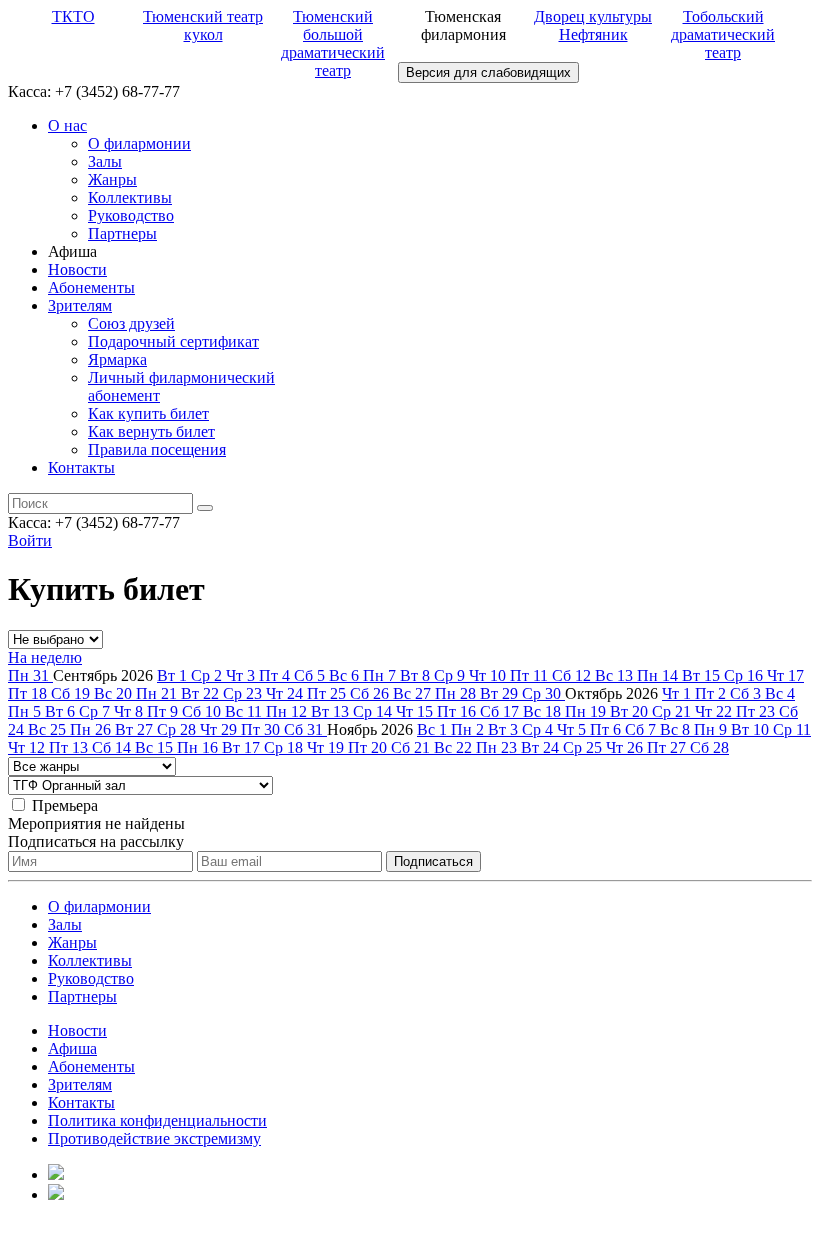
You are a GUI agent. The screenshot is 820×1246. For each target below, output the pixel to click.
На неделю (45, 657)
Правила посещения (157, 449)
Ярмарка (117, 359)
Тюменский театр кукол (203, 25)
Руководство (131, 215)
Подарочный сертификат (173, 341)
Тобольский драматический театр (723, 34)
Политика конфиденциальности (157, 1120)
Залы (105, 161)
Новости (77, 269)
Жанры (112, 179)
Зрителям (80, 305)
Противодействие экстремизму (154, 1138)
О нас (67, 125)
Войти (30, 540)
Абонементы (91, 287)
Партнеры (122, 233)
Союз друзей (131, 323)
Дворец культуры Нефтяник (593, 25)
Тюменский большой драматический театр (333, 43)
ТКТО (73, 16)
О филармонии (139, 143)
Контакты (81, 467)
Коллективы (130, 197)
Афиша (72, 1048)
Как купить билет (148, 413)
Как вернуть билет (151, 431)
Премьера (65, 805)
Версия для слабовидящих (488, 72)
